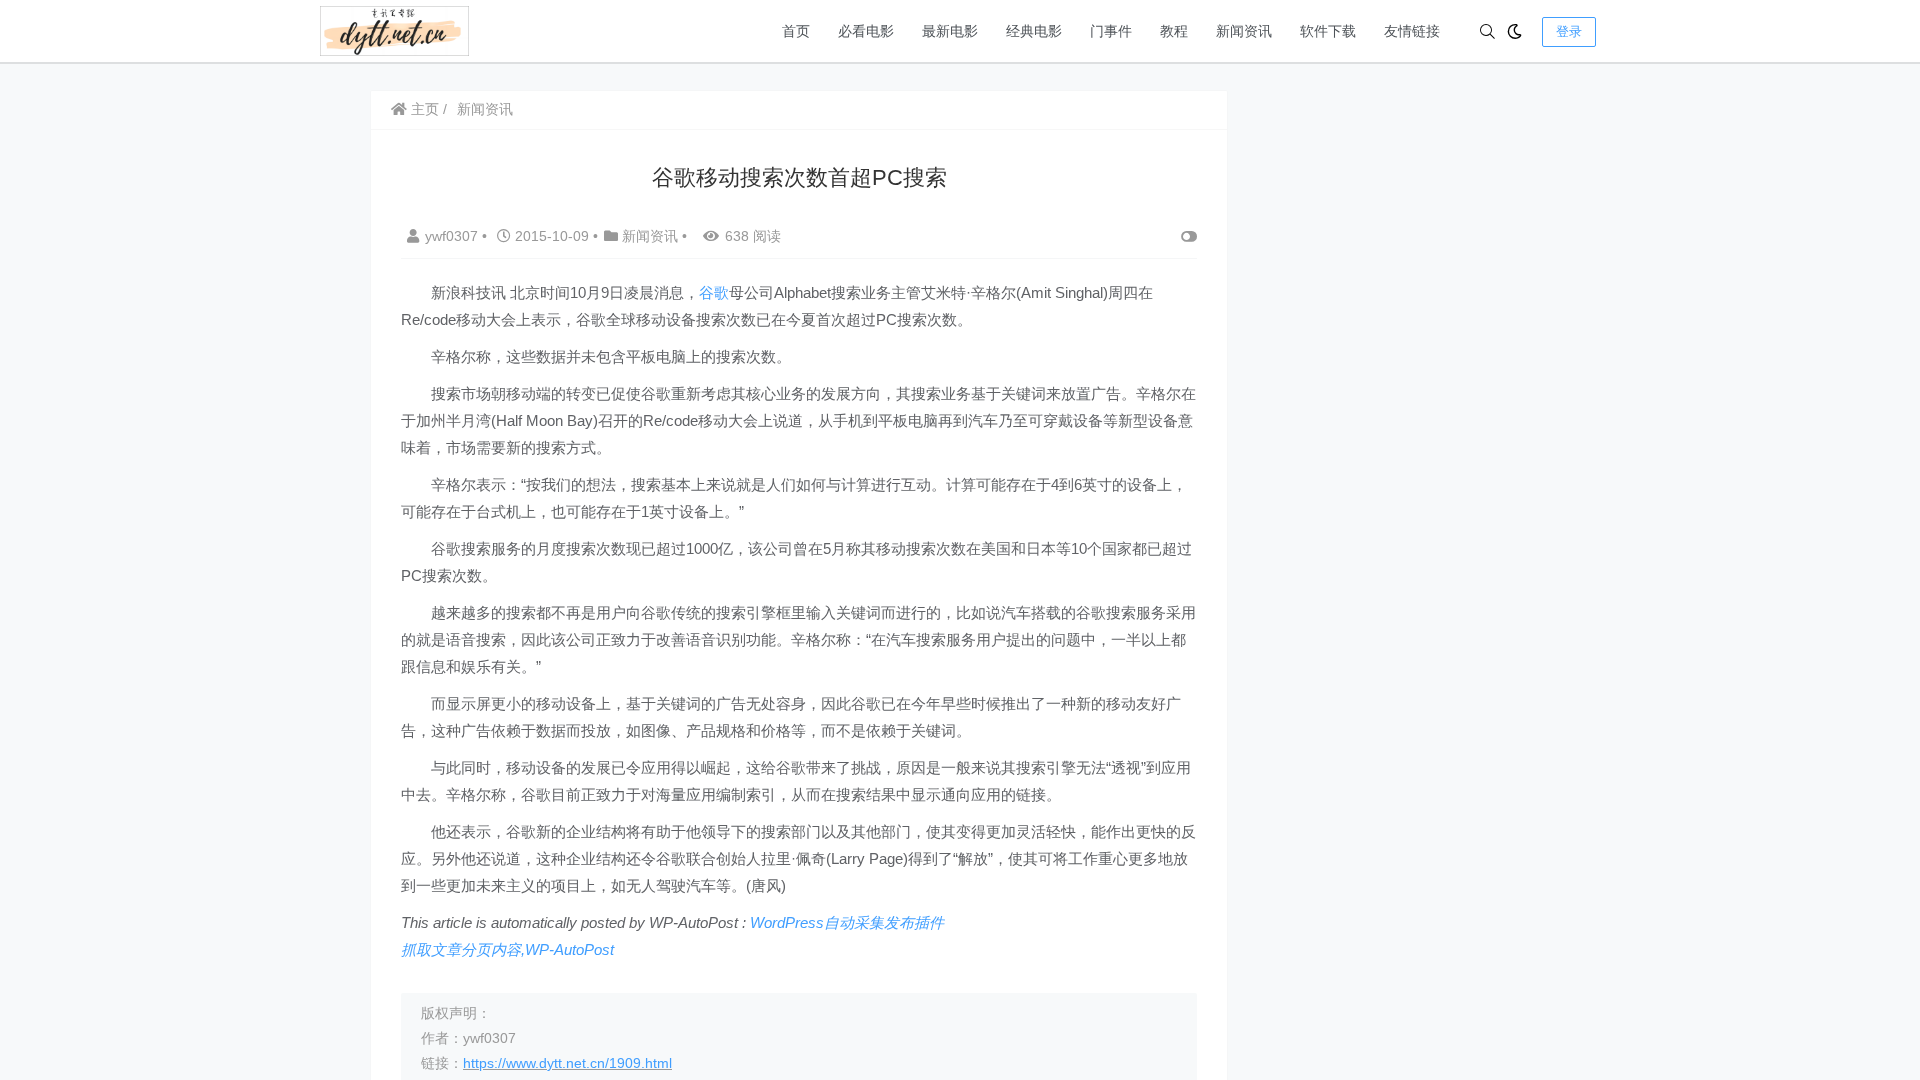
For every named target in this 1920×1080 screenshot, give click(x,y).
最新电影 (950, 31)
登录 (1569, 31)
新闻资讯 (1244, 31)
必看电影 (866, 31)
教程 (1174, 31)
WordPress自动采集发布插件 (847, 922)
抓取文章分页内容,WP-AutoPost (507, 949)
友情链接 (1412, 31)
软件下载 (1328, 31)
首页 (796, 31)
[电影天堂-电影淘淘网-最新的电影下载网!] (394, 29)
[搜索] (1487, 31)
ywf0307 (453, 236)
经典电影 (1034, 31)
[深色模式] (1514, 31)
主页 (423, 109)
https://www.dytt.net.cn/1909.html (567, 1063)
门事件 (1111, 31)
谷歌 (714, 292)
